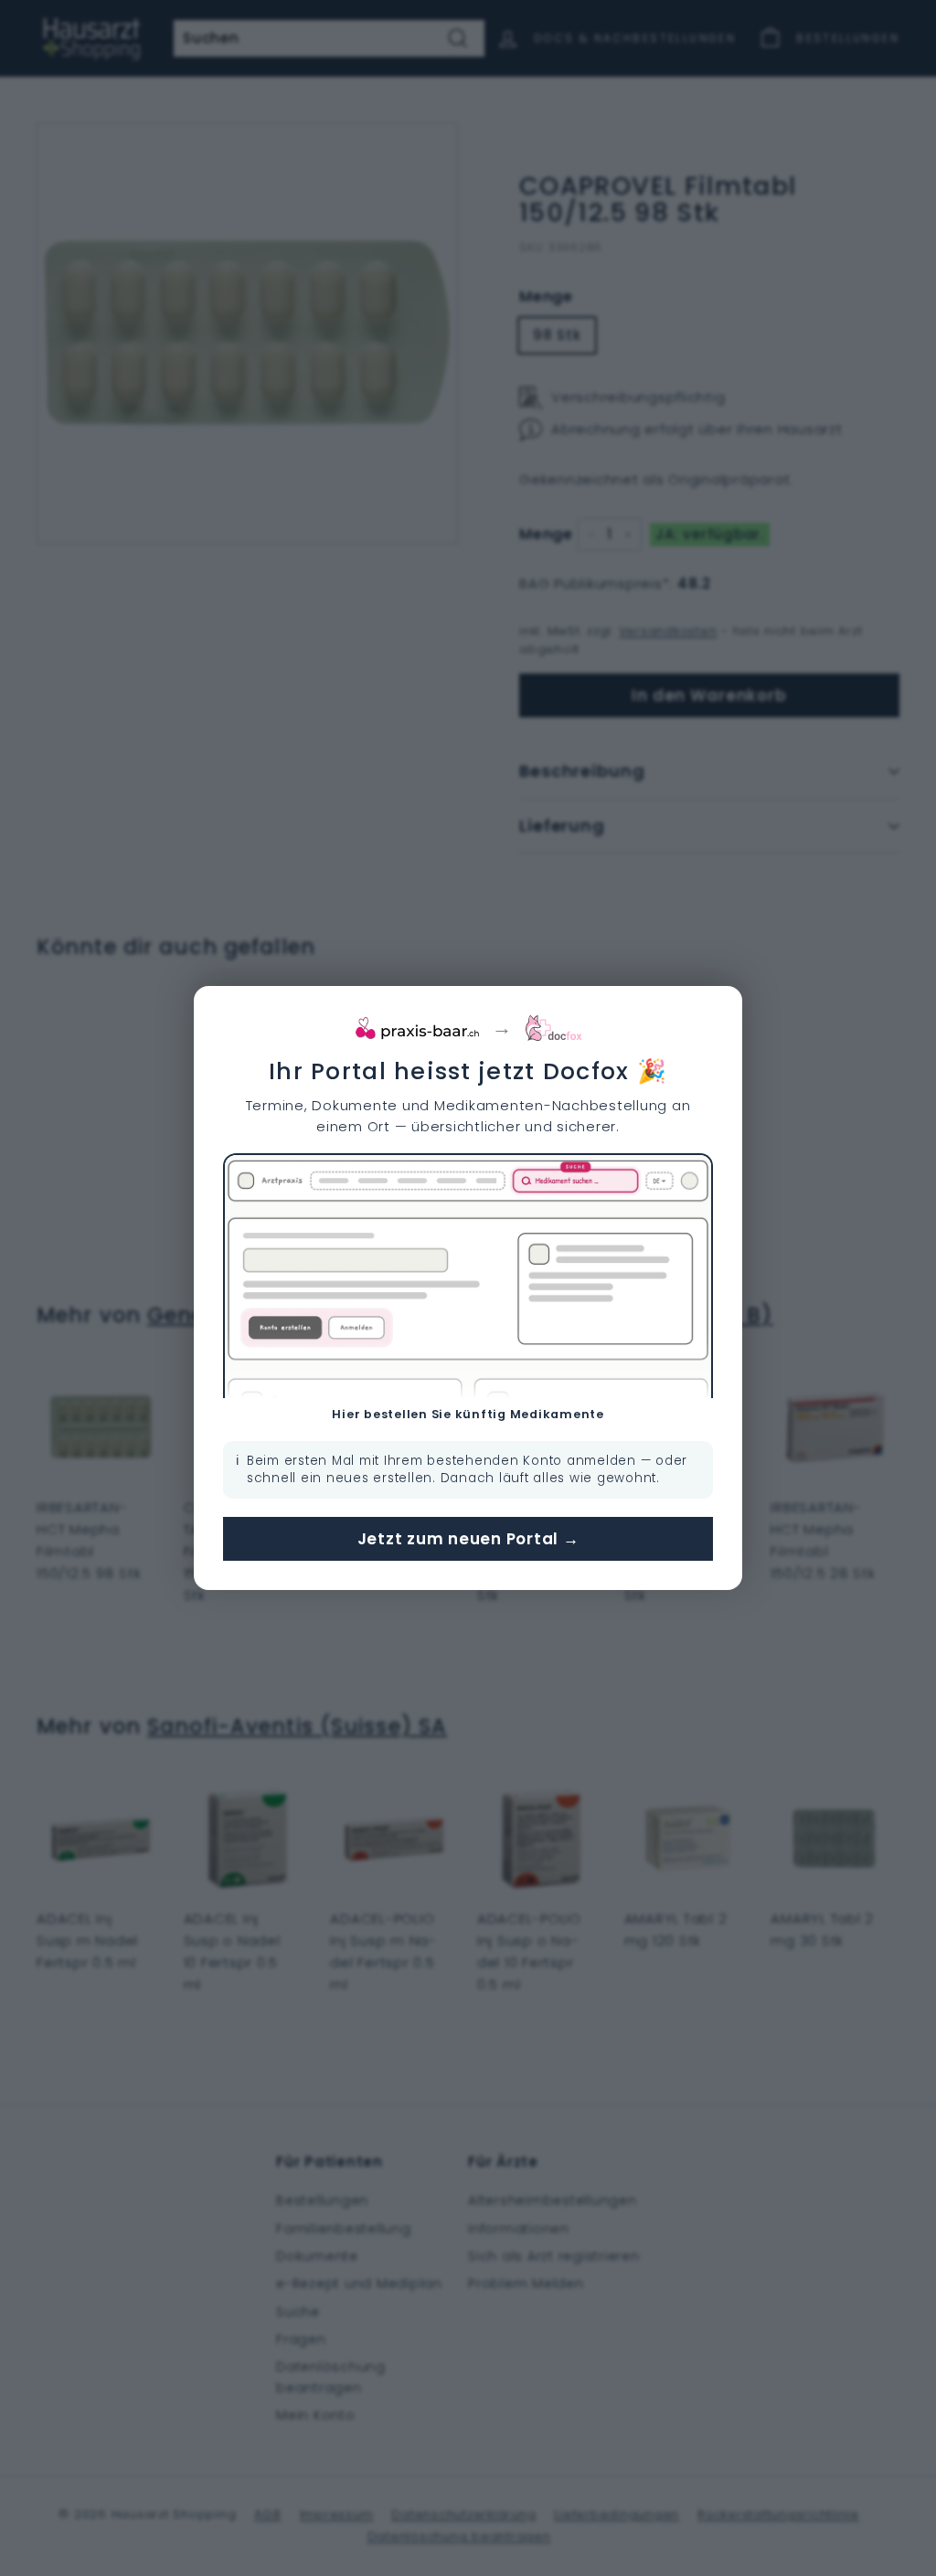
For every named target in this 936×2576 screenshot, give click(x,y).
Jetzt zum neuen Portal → (468, 1539)
